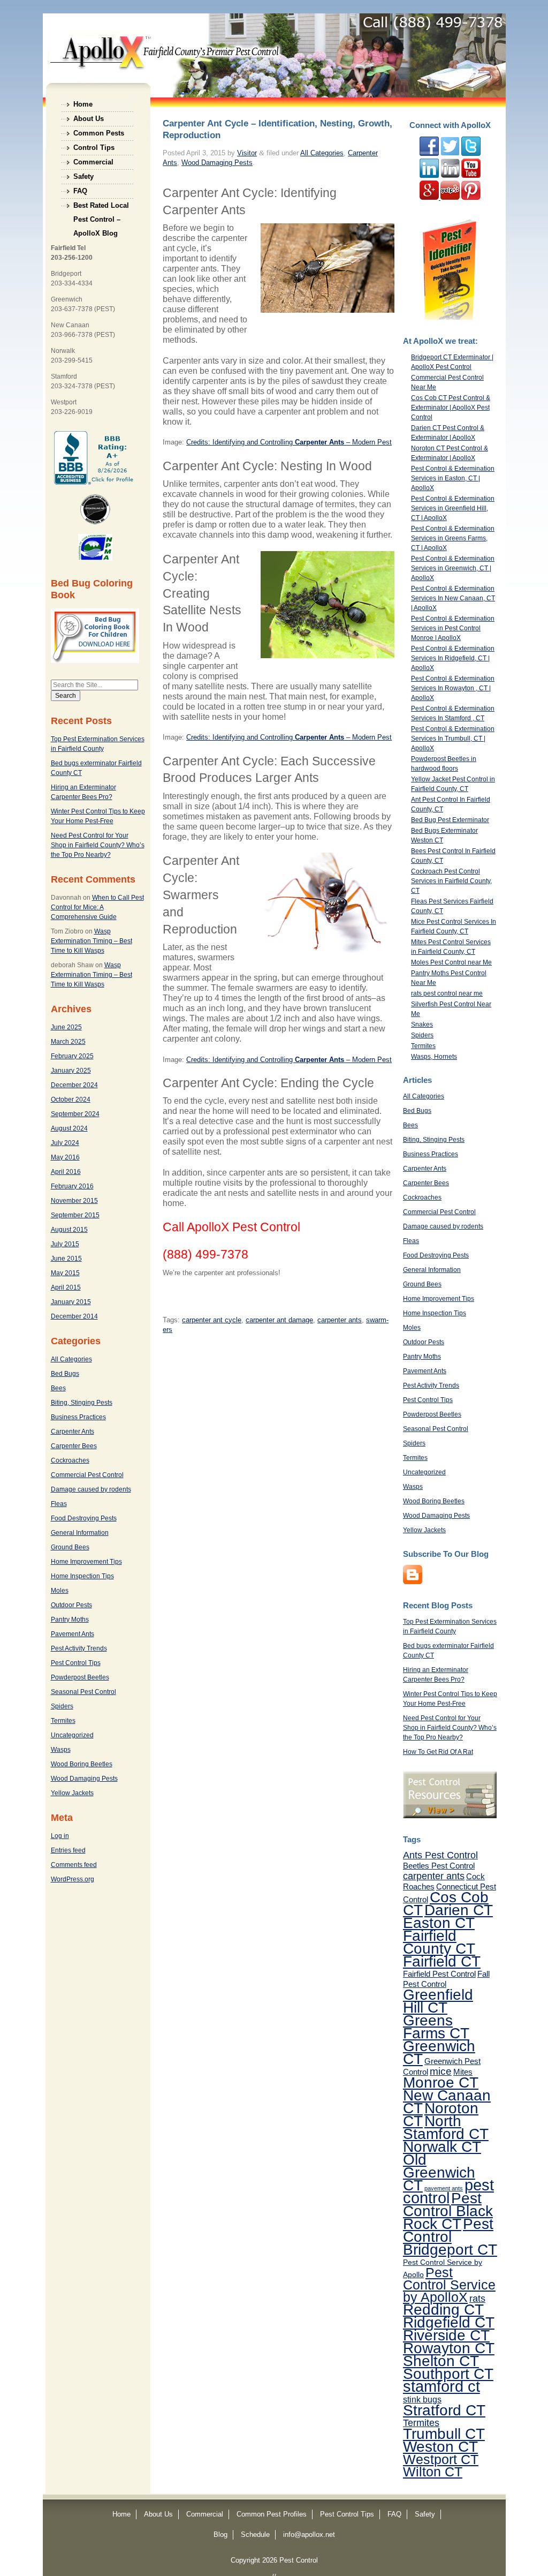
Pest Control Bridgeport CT (450, 2236)
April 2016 (66, 1172)
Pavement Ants (73, 1634)
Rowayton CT (449, 2348)
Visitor (247, 153)
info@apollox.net (309, 2534)
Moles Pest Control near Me (451, 962)
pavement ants (444, 2188)
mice (441, 2071)
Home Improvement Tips (86, 1562)
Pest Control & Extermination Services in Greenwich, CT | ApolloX (453, 568)
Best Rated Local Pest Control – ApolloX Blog (101, 207)
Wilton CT (433, 2472)
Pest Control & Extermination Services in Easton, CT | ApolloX (453, 478)
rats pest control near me (447, 993)
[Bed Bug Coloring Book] (95, 661)
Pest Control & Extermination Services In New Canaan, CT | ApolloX (453, 598)
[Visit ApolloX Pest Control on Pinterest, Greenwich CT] (471, 198)
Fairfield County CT (439, 1942)
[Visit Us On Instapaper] (413, 1582)
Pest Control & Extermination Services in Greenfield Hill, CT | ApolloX (453, 508)
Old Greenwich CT (439, 2172)
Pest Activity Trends (79, 1648)
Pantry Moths (70, 1620)
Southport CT (448, 2374)
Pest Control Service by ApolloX (449, 2285)
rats (477, 2299)
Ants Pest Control (440, 1855)
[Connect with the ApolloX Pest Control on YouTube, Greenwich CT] (471, 176)
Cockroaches (70, 1460)
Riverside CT (446, 2335)
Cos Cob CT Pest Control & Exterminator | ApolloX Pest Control (451, 408)
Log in (60, 1836)
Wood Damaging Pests (84, 1779)
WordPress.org (73, 1879)
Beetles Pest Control (439, 1866)
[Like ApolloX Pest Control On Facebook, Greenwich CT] (429, 154)
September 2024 (75, 1114)
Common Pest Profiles (272, 2514)
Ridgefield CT (449, 2322)
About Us (89, 119)
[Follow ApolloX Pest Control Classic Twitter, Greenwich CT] (471, 154)
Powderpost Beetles (80, 1677)
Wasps (61, 1750)
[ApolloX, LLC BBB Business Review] (95, 483)
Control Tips (94, 148)
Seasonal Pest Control (83, 1692)
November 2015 (74, 1201)
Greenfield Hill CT (438, 2001)
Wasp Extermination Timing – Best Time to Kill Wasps (92, 941)
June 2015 (66, 1259)
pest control (448, 2191)
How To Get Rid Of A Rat (438, 1752)
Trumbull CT (444, 2434)
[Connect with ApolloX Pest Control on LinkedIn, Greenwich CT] (450, 176)
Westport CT (441, 2459)
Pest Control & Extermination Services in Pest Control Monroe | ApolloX (453, 628)
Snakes (422, 1025)
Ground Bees (70, 1547)
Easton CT (439, 1923)
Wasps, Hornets (434, 1057)
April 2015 (66, 1287)
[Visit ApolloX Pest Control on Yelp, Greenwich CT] (450, 198)
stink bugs (422, 2399)
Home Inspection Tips (82, 1576)
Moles (60, 1591)
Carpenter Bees (74, 1446)
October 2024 (71, 1099)
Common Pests (99, 133)
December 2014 (74, 1316)
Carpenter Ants (73, 1432)
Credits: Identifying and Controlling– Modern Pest (289, 442)
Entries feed (68, 1850)
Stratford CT (444, 2410)
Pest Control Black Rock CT (448, 2211)
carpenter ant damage (279, 1320)
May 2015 (65, 1273)
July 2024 (65, 1143)
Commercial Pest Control (87, 1475)
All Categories (71, 1359)
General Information (80, 1533)
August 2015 (69, 1230)
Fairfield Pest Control (439, 1974)
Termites (63, 1721)
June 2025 (66, 1027)
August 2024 (69, 1128)
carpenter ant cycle (212, 1320)
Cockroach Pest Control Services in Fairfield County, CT (451, 881)
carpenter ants (340, 1320)
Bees (58, 1388)
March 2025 (68, 1042)
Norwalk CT (442, 2146)
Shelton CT (441, 2361)
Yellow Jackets (72, 1793)
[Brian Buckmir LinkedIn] (429, 176)
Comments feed (74, 1865)
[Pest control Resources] (450, 1816)
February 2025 (72, 1056)
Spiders (62, 1706)
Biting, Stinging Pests (82, 1403)
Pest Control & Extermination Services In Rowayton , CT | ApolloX (453, 688)
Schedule (255, 2534)
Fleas (59, 1504)
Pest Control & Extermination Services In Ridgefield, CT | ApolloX (453, 658)
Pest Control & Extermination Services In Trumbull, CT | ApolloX (453, 739)
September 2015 (75, 1215)
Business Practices (78, 1417)
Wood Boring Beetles (82, 1764)
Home (83, 104)
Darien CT (459, 1910)
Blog (220, 2534)
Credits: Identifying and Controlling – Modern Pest (289, 737)
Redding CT (443, 2309)
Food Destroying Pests (84, 1518)
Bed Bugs (65, 1374)
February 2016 (72, 1186)
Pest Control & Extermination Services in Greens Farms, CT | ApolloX (453, 538)
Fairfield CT (442, 1961)
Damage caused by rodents (91, 1489)
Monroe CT (441, 2082)
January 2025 (71, 1071)
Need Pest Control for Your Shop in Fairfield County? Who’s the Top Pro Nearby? (98, 845)
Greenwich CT (439, 2052)
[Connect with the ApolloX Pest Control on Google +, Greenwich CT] (430, 198)
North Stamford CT (446, 2127)
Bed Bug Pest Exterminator (450, 820)
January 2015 (71, 1302)
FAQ (80, 191)
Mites (463, 2072)
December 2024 (74, 1085)
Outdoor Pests (71, 1605)
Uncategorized (72, 1735)
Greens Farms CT (436, 2027)
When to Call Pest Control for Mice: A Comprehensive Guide (97, 907)
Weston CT (440, 2446)
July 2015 (65, 1244)
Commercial (93, 162)
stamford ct (442, 2386)
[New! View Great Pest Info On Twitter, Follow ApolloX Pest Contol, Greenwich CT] (450, 154)
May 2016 (65, 1157)
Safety (83, 176)
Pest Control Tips (76, 1663)
